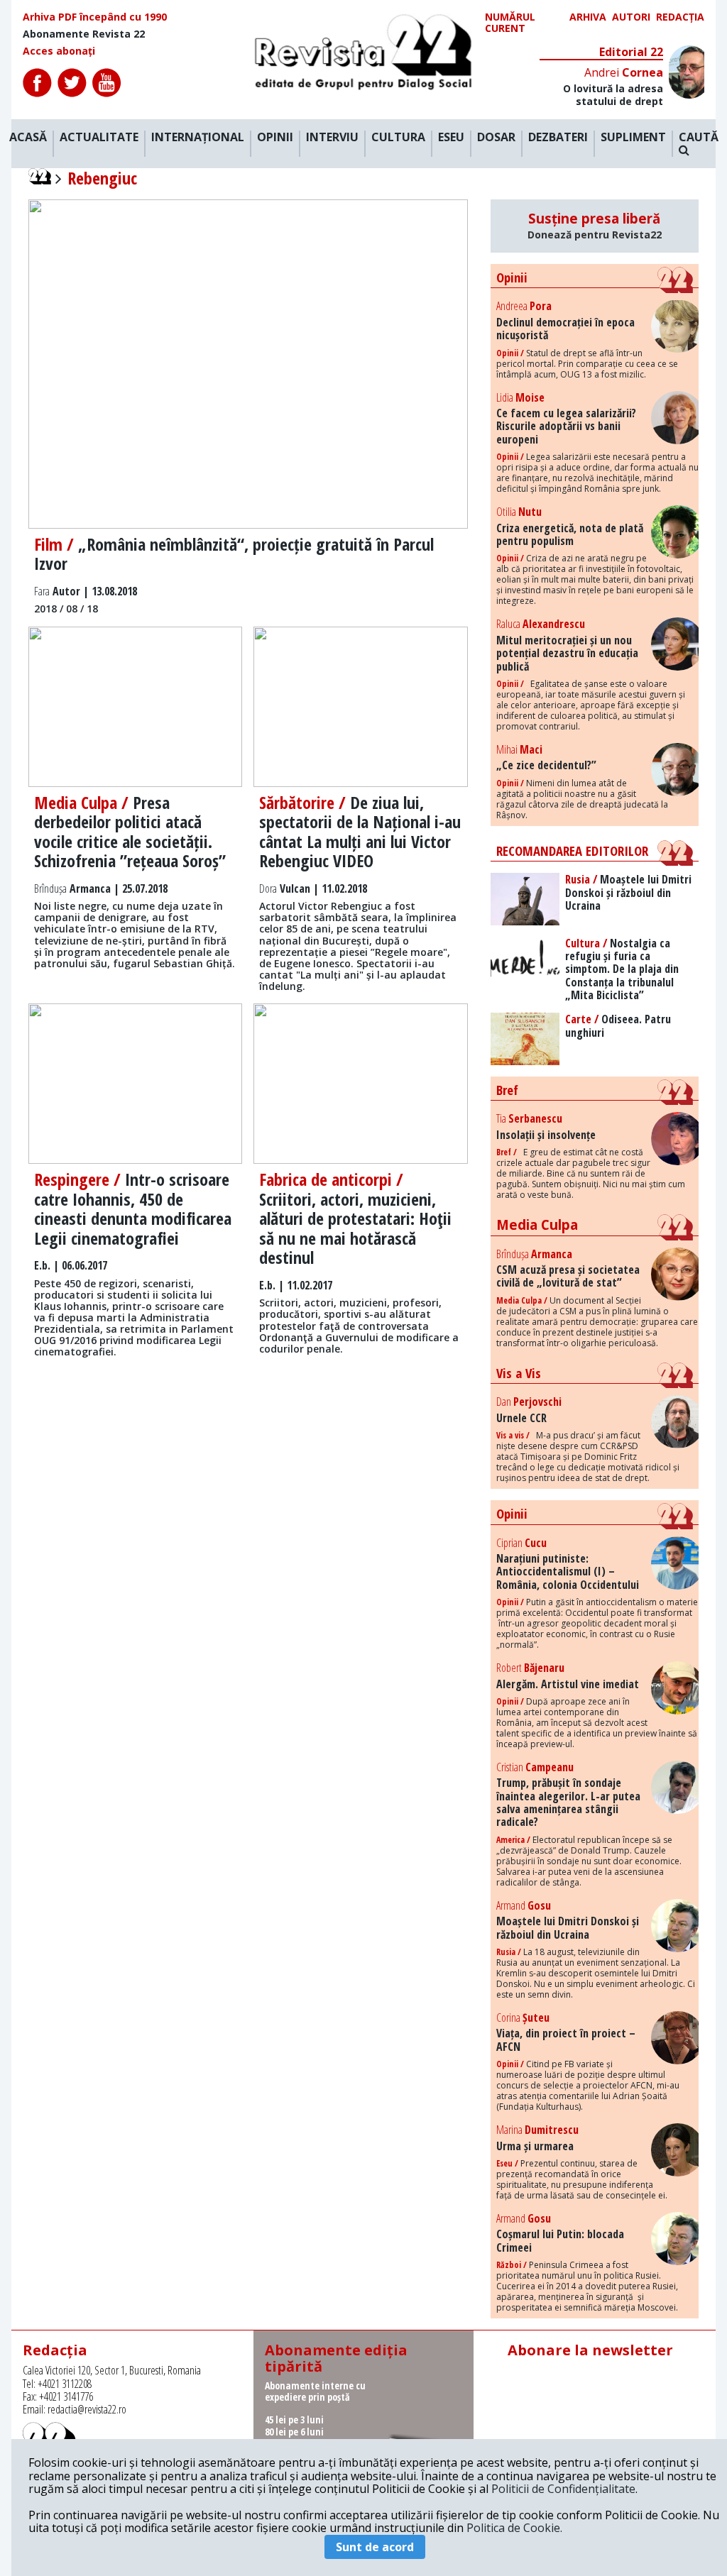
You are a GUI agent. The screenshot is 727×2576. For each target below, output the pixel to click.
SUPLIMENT (633, 138)
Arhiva (588, 17)
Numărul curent (510, 23)
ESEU (451, 138)
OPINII (275, 138)
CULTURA (398, 138)
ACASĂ (28, 138)
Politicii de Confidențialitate (563, 2489)
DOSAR (496, 138)
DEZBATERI (558, 138)
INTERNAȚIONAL (198, 138)
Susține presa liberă (595, 226)
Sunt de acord (375, 2547)
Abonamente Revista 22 (84, 34)
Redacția (680, 17)
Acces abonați (59, 51)
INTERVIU (332, 138)
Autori (631, 17)
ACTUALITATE (99, 138)
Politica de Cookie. (514, 2528)
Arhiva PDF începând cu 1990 (95, 17)
